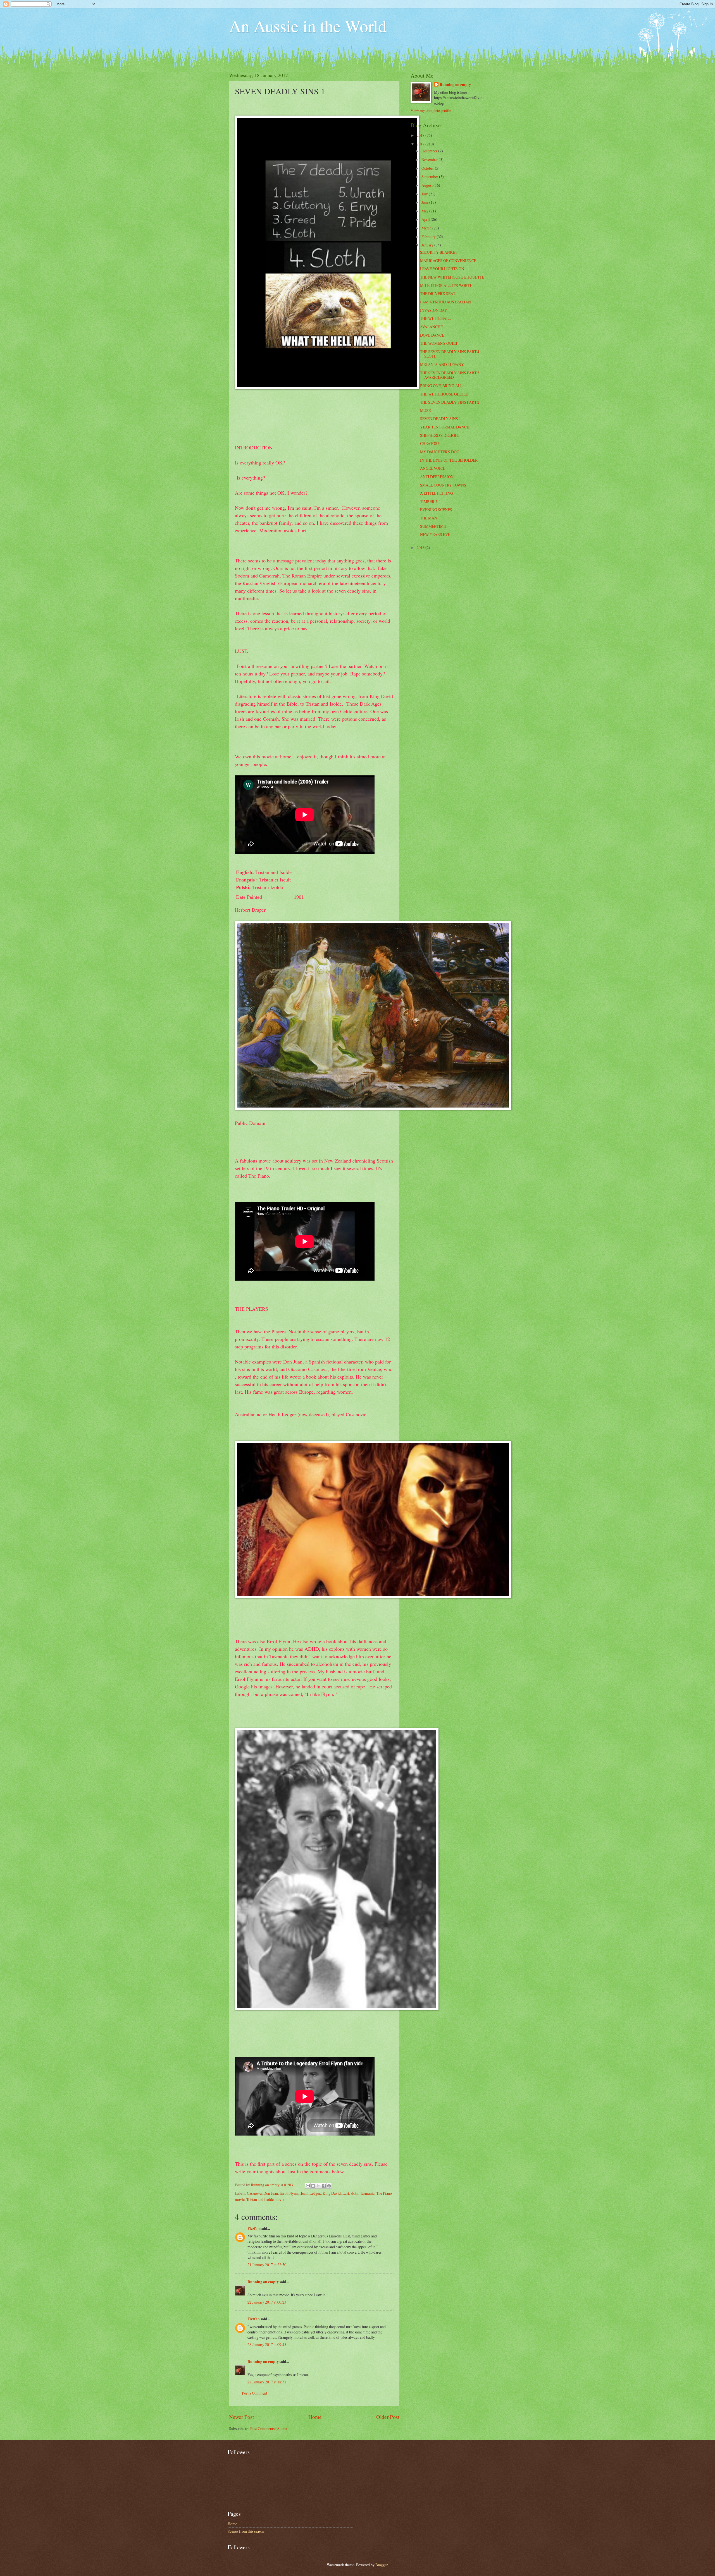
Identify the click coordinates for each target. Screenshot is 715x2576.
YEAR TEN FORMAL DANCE (445, 427)
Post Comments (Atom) (269, 2428)
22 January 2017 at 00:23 (267, 2302)
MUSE (425, 410)
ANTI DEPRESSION (437, 477)
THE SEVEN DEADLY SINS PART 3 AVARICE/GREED (450, 375)
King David (332, 2193)
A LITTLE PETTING (437, 493)
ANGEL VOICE (433, 468)
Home (315, 2417)
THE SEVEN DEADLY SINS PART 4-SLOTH (450, 354)
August (427, 185)
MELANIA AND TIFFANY (442, 364)
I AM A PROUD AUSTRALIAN (445, 302)
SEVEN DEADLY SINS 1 (440, 419)
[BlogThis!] (313, 2186)
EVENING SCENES (436, 510)
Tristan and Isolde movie (265, 2199)
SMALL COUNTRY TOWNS (443, 485)
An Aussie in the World (308, 26)
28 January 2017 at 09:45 (267, 2344)
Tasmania (367, 2193)
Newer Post (241, 2417)
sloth (355, 2193)
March (427, 228)
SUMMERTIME (433, 526)
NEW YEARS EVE (435, 534)
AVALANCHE (431, 327)
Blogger (382, 2565)
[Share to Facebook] (324, 2186)
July (425, 194)
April (426, 219)
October (428, 168)
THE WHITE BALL (435, 318)
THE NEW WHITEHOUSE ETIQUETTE (452, 277)
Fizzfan (254, 2228)
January (428, 245)
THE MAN (429, 518)
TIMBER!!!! (430, 501)
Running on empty (264, 2282)
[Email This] (308, 2186)
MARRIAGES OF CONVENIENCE (448, 261)
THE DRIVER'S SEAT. (438, 293)
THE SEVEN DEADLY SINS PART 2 (450, 402)
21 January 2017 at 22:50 (267, 2265)
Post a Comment (255, 2393)
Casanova (254, 2193)
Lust (346, 2193)
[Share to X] (318, 2186)
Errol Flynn (289, 2193)
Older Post (388, 2417)
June (425, 202)
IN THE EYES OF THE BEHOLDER (449, 460)
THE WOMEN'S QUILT (439, 343)
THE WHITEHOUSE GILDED (444, 394)
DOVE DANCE (432, 335)
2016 (421, 547)
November (430, 160)
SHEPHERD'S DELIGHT (440, 435)
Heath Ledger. (310, 2193)
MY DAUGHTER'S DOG (440, 452)
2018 (421, 135)
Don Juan (271, 2193)
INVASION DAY (434, 310)
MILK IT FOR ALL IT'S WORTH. (447, 285)
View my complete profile (431, 110)
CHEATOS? (430, 443)
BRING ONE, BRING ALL (441, 386)
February (429, 237)
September (430, 177)
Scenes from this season (246, 2531)
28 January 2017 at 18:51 (267, 2382)
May (425, 211)
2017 (421, 144)
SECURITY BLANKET (439, 252)
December (430, 151)
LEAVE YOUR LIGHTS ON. (443, 269)
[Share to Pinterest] (329, 2186)
